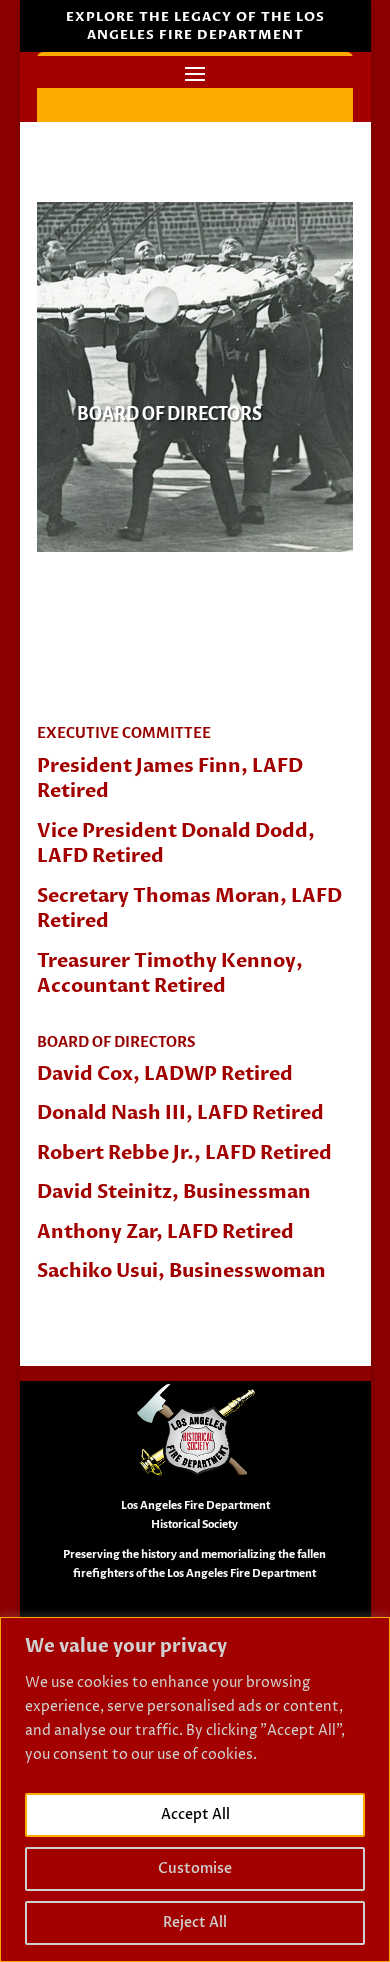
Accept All (195, 1814)
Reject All (195, 1922)
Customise (195, 1868)
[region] (195, 1789)
